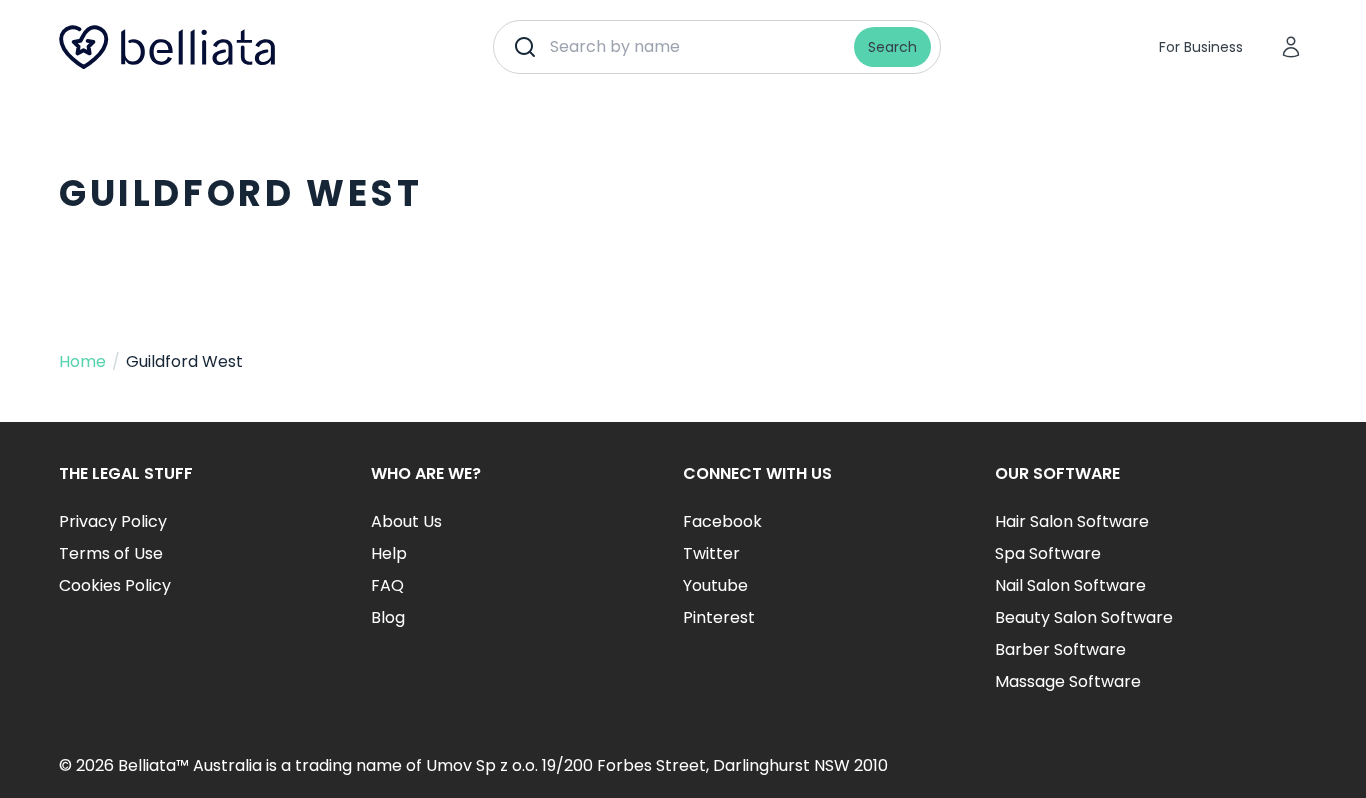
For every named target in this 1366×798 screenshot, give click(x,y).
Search (892, 47)
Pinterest (719, 617)
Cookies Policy (115, 585)
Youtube (715, 585)
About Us (406, 521)
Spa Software (1048, 553)
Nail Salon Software (1070, 585)
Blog (388, 617)
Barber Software (1060, 649)
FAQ (387, 585)
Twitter (711, 553)
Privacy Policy (113, 521)
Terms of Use (111, 553)
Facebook (722, 521)
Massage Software (1068, 681)
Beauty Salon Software (1084, 617)
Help (389, 553)
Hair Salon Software (1072, 521)
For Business (1201, 47)
